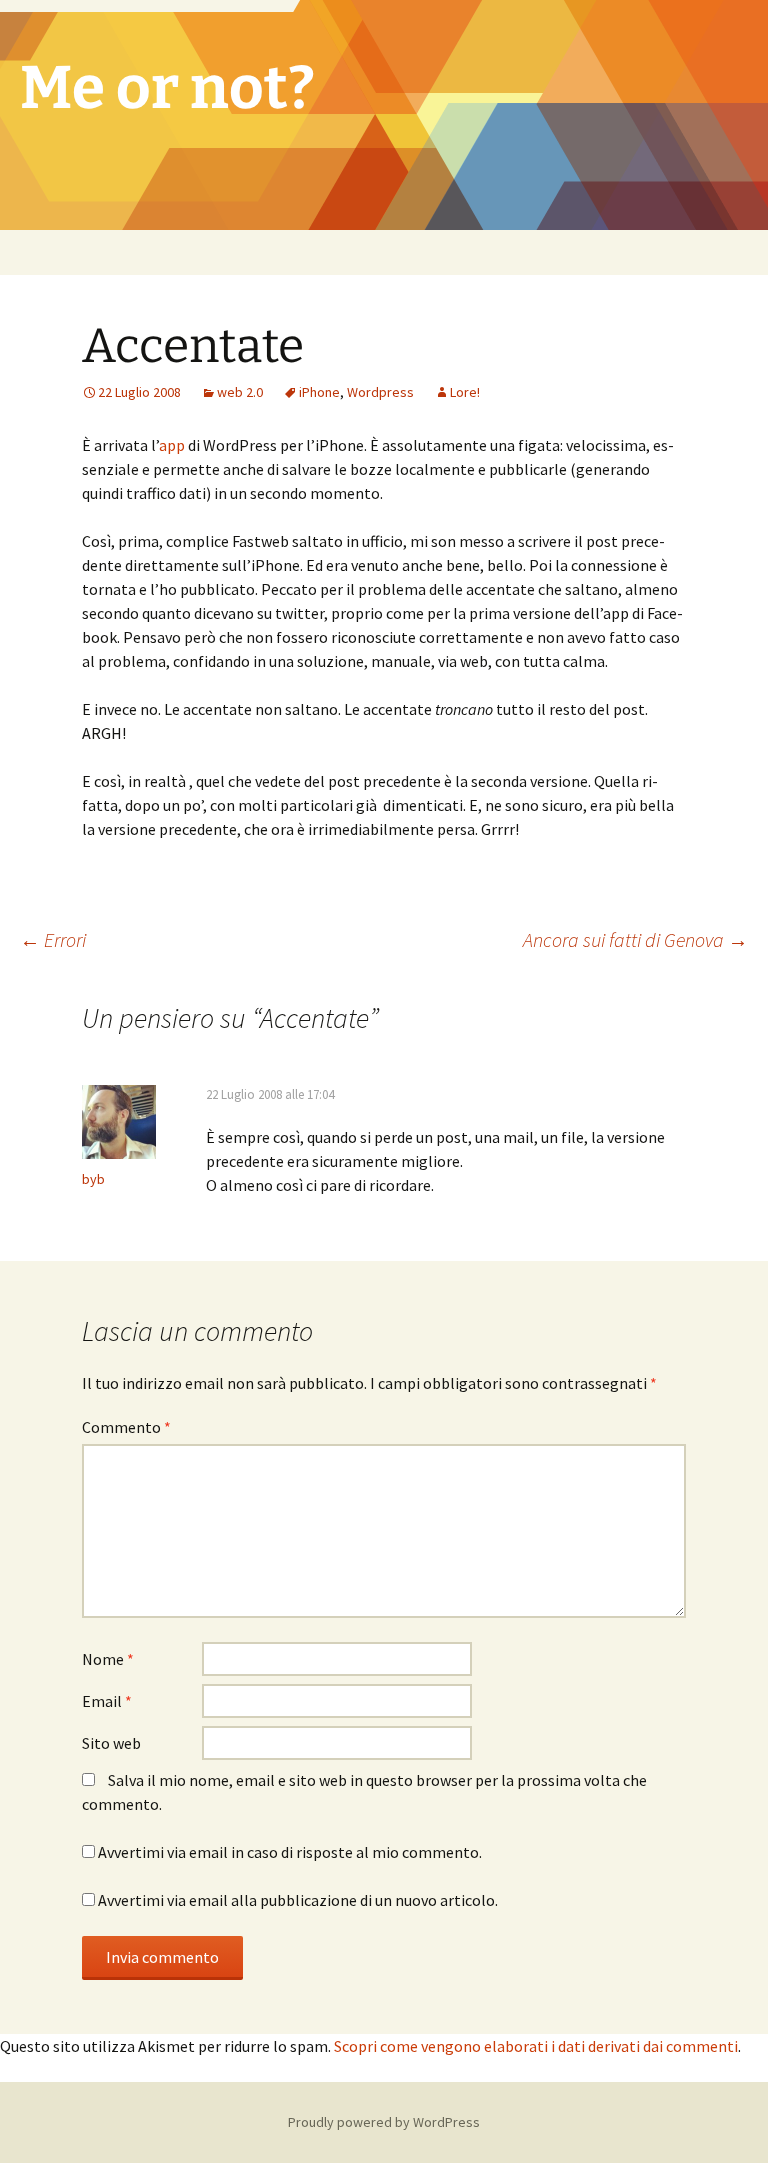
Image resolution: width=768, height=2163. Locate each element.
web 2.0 (240, 392)
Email (107, 1701)
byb (93, 1179)
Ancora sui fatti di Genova (635, 939)
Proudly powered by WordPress (384, 2122)
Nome (108, 1659)
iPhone (319, 392)
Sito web (111, 1743)
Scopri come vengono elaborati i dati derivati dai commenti (536, 2046)
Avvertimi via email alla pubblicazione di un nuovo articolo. (298, 1900)
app (172, 445)
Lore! (465, 392)
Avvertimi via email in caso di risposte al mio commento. (290, 1852)
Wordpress (380, 392)
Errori (53, 939)
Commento (126, 1427)
